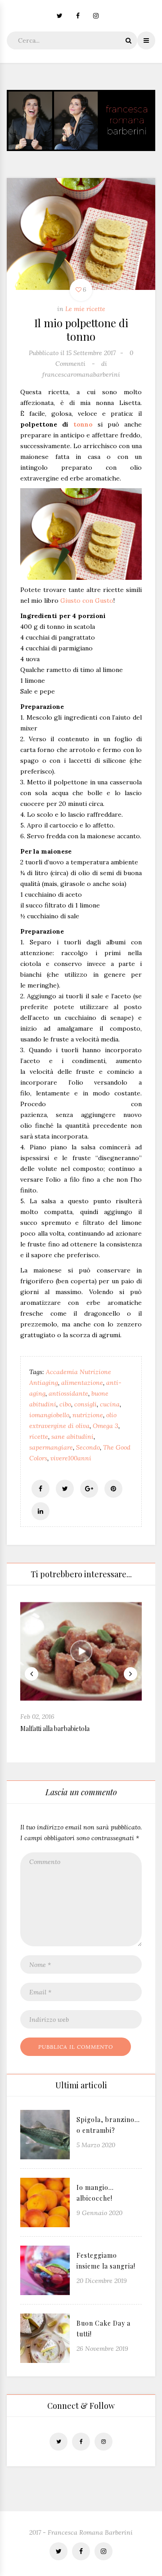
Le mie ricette (85, 309)
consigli (85, 1404)
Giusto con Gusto (87, 601)
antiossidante (68, 1393)
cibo (65, 1404)
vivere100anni (71, 1458)
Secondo (88, 1447)
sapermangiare (51, 1447)
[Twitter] (63, 16)
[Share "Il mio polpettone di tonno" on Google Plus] (89, 1489)
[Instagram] (96, 16)
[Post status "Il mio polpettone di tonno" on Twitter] (65, 1489)
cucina (110, 1404)
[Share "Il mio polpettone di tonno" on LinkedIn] (40, 1511)
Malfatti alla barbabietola (55, 1728)
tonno (83, 424)
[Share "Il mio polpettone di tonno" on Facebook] (40, 1489)
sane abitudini (72, 1437)
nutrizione (88, 1415)
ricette (39, 1437)
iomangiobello (49, 1415)
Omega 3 (106, 1426)
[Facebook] (78, 16)
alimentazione (82, 1383)
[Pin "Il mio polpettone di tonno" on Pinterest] (113, 1489)
